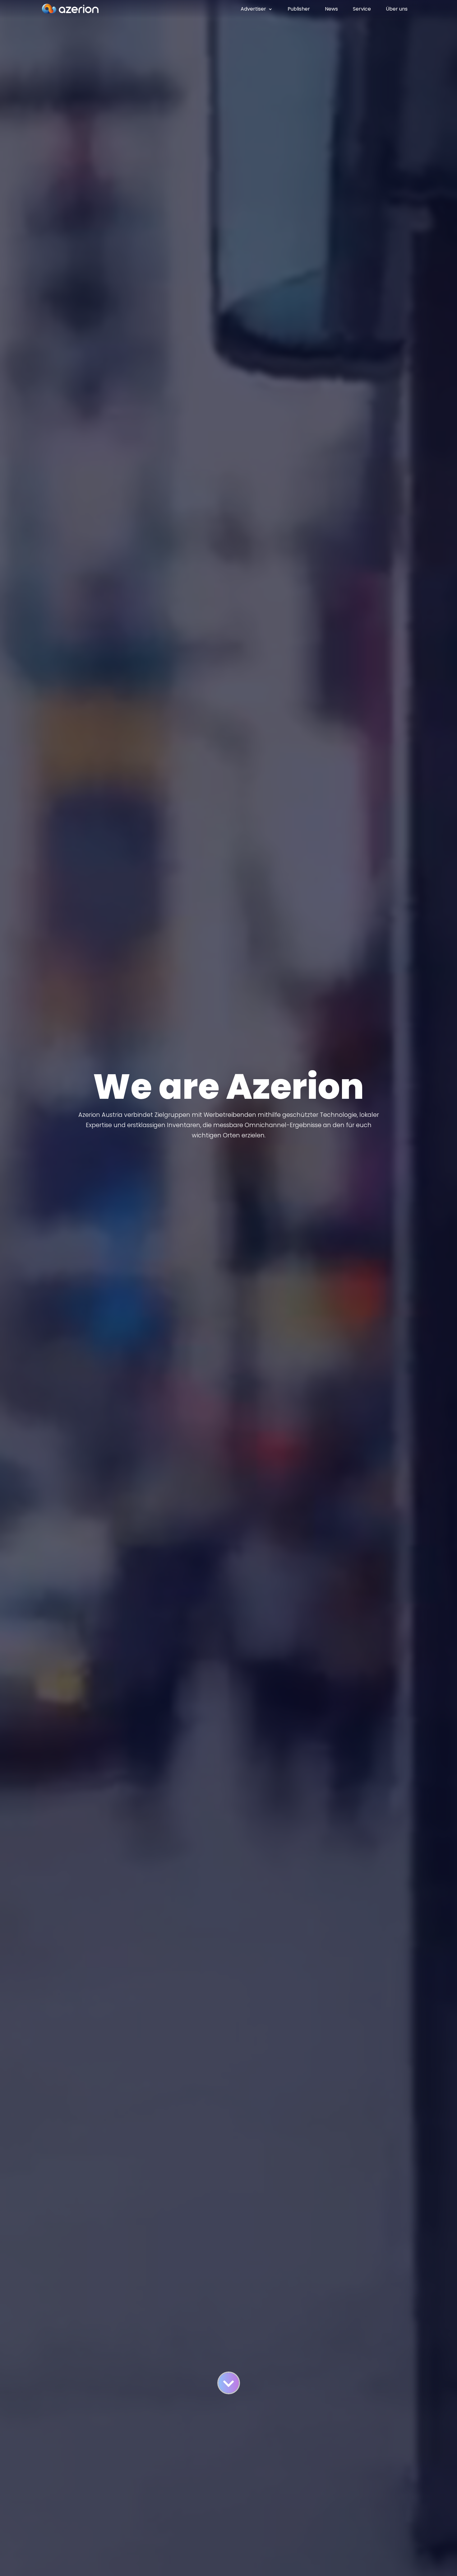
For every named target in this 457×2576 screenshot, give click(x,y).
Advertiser (253, 9)
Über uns (397, 9)
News (331, 9)
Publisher (299, 9)
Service (362, 9)
